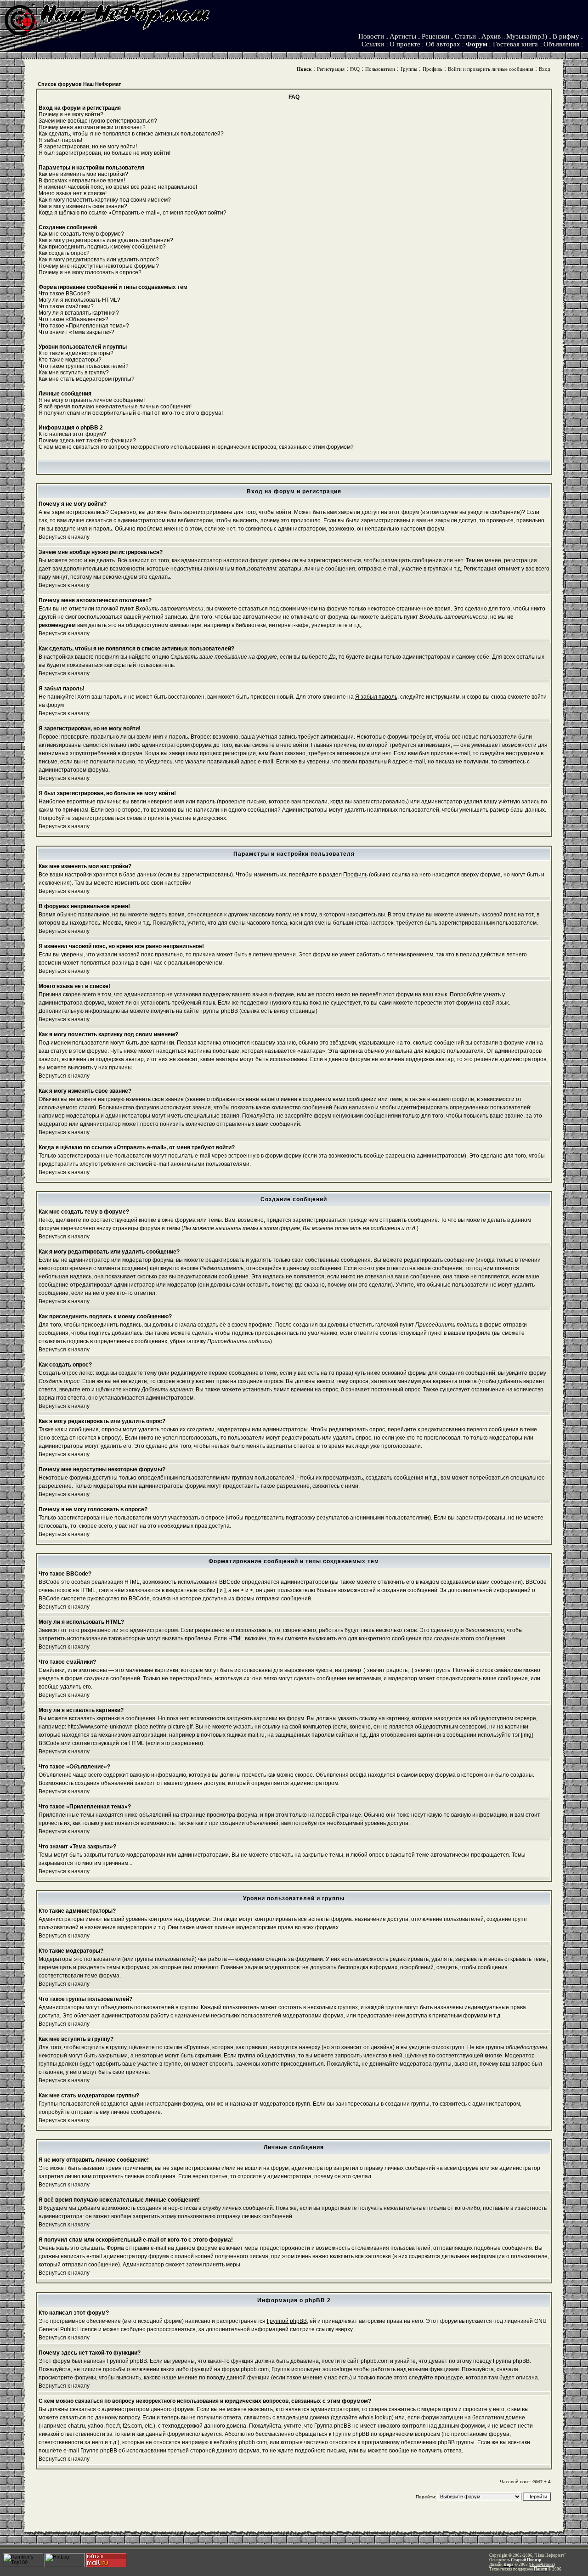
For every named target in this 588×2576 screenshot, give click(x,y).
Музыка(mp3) (527, 36)
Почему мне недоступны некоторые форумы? (99, 266)
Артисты (403, 36)
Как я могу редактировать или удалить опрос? (99, 260)
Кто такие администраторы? (76, 353)
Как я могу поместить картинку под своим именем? (105, 200)
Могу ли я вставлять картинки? (79, 313)
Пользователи (380, 69)
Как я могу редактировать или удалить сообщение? (106, 240)
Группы (409, 69)
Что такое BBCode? (64, 294)
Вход (545, 69)
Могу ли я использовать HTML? (79, 300)
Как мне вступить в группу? (74, 373)
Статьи (465, 36)
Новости (371, 36)
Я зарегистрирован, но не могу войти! (88, 147)
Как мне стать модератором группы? (87, 379)
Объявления (561, 44)
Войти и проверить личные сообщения (491, 69)
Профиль (433, 69)
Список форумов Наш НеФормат (79, 84)
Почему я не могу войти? (71, 114)
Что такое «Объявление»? (73, 319)
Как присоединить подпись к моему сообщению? (102, 247)
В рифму (566, 36)
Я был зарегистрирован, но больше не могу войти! (105, 153)
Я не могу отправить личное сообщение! (92, 400)
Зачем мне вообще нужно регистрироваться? (98, 121)
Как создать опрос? (64, 253)
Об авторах (443, 44)
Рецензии (435, 36)
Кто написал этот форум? (72, 434)
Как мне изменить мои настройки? (83, 174)
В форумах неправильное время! (82, 181)
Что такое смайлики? (66, 306)
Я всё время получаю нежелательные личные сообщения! (115, 407)
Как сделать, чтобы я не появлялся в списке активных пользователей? (131, 134)
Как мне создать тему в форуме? (81, 234)
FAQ (355, 69)
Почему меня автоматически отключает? (92, 127)
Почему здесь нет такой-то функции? (87, 441)
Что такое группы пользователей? (84, 366)
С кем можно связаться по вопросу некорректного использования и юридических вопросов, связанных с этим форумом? (196, 447)
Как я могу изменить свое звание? (83, 206)
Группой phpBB (287, 2321)
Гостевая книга (515, 44)
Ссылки (373, 44)
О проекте (405, 44)
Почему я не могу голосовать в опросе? (90, 272)
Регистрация (331, 69)
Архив (491, 36)
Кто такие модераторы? (70, 360)
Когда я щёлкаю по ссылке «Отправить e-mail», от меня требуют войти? (133, 213)
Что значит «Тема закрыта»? (76, 332)
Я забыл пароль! (60, 140)
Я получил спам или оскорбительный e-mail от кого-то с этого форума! (131, 413)
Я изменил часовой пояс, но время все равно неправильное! (118, 187)
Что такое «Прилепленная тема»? (84, 326)
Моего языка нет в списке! (73, 193)
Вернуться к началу (64, 537)
